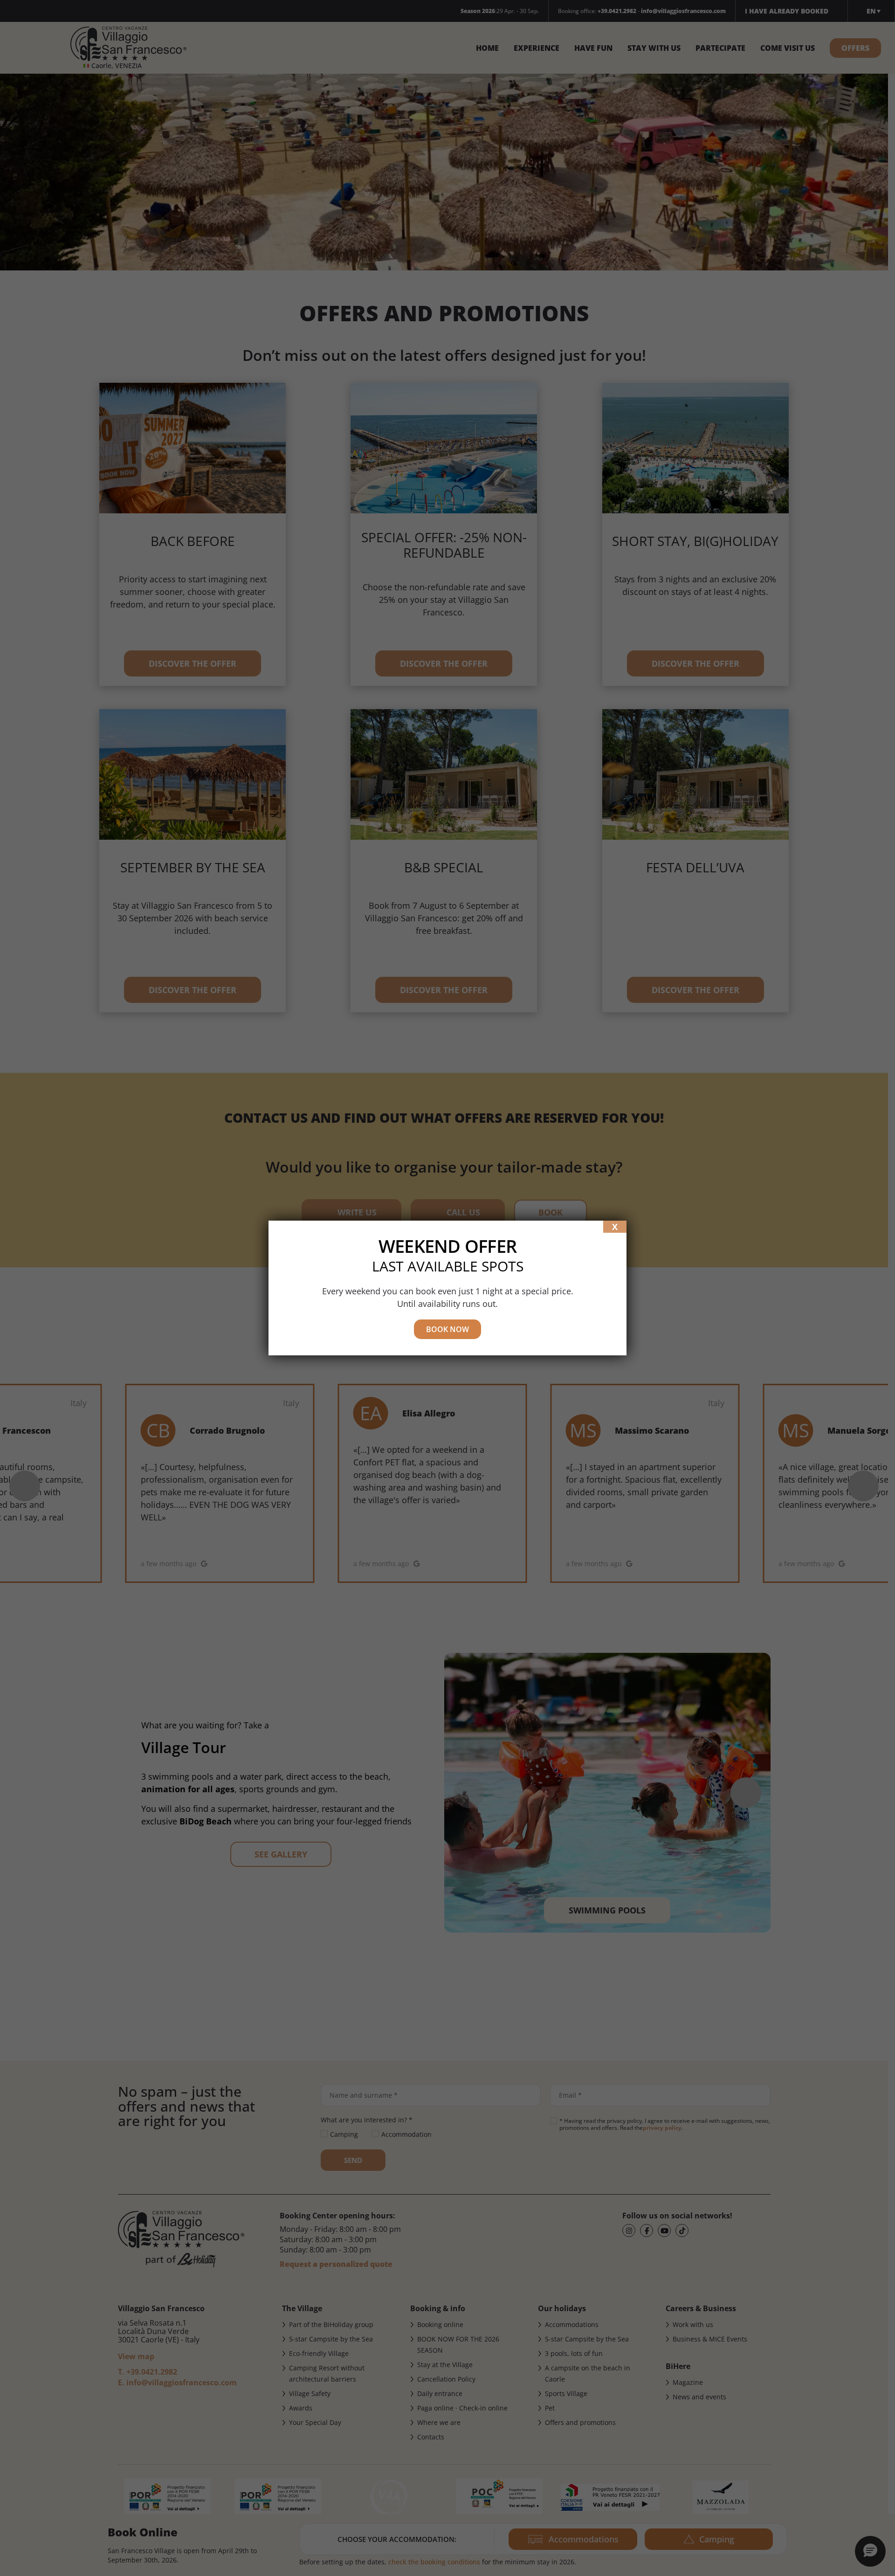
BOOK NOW (447, 1329)
